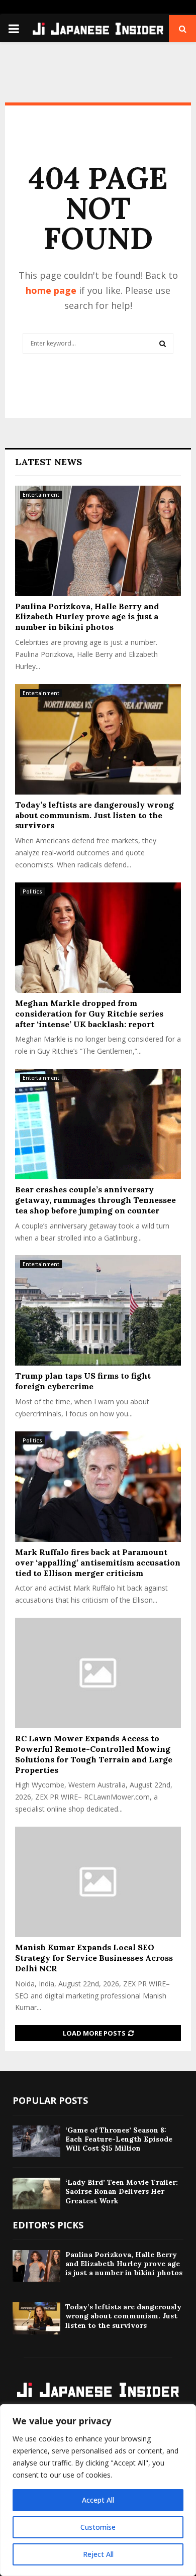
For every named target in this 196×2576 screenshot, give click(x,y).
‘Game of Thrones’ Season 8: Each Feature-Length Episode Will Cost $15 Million (119, 2139)
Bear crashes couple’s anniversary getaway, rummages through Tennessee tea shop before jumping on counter (95, 1200)
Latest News (48, 462)
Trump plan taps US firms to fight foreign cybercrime (83, 1381)
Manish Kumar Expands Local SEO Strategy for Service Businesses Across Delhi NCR (94, 1958)
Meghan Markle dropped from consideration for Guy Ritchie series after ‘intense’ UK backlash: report (89, 1014)
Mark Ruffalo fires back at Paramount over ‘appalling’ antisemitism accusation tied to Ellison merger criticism (98, 1562)
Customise (98, 2527)
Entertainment (41, 495)
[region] (98, 2490)
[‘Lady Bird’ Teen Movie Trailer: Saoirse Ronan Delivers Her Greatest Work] (36, 2194)
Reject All (98, 2554)
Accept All (98, 2500)
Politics (32, 891)
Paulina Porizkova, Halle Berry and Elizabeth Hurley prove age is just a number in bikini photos (87, 617)
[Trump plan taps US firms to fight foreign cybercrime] (98, 1310)
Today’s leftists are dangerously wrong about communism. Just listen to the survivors (94, 815)
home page (51, 290)
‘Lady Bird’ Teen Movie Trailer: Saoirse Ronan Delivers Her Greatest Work (122, 2191)
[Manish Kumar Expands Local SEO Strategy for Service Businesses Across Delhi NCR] (98, 1882)
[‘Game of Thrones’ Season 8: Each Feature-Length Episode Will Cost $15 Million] (36, 2141)
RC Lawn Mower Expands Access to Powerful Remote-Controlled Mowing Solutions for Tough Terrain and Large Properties (94, 1754)
